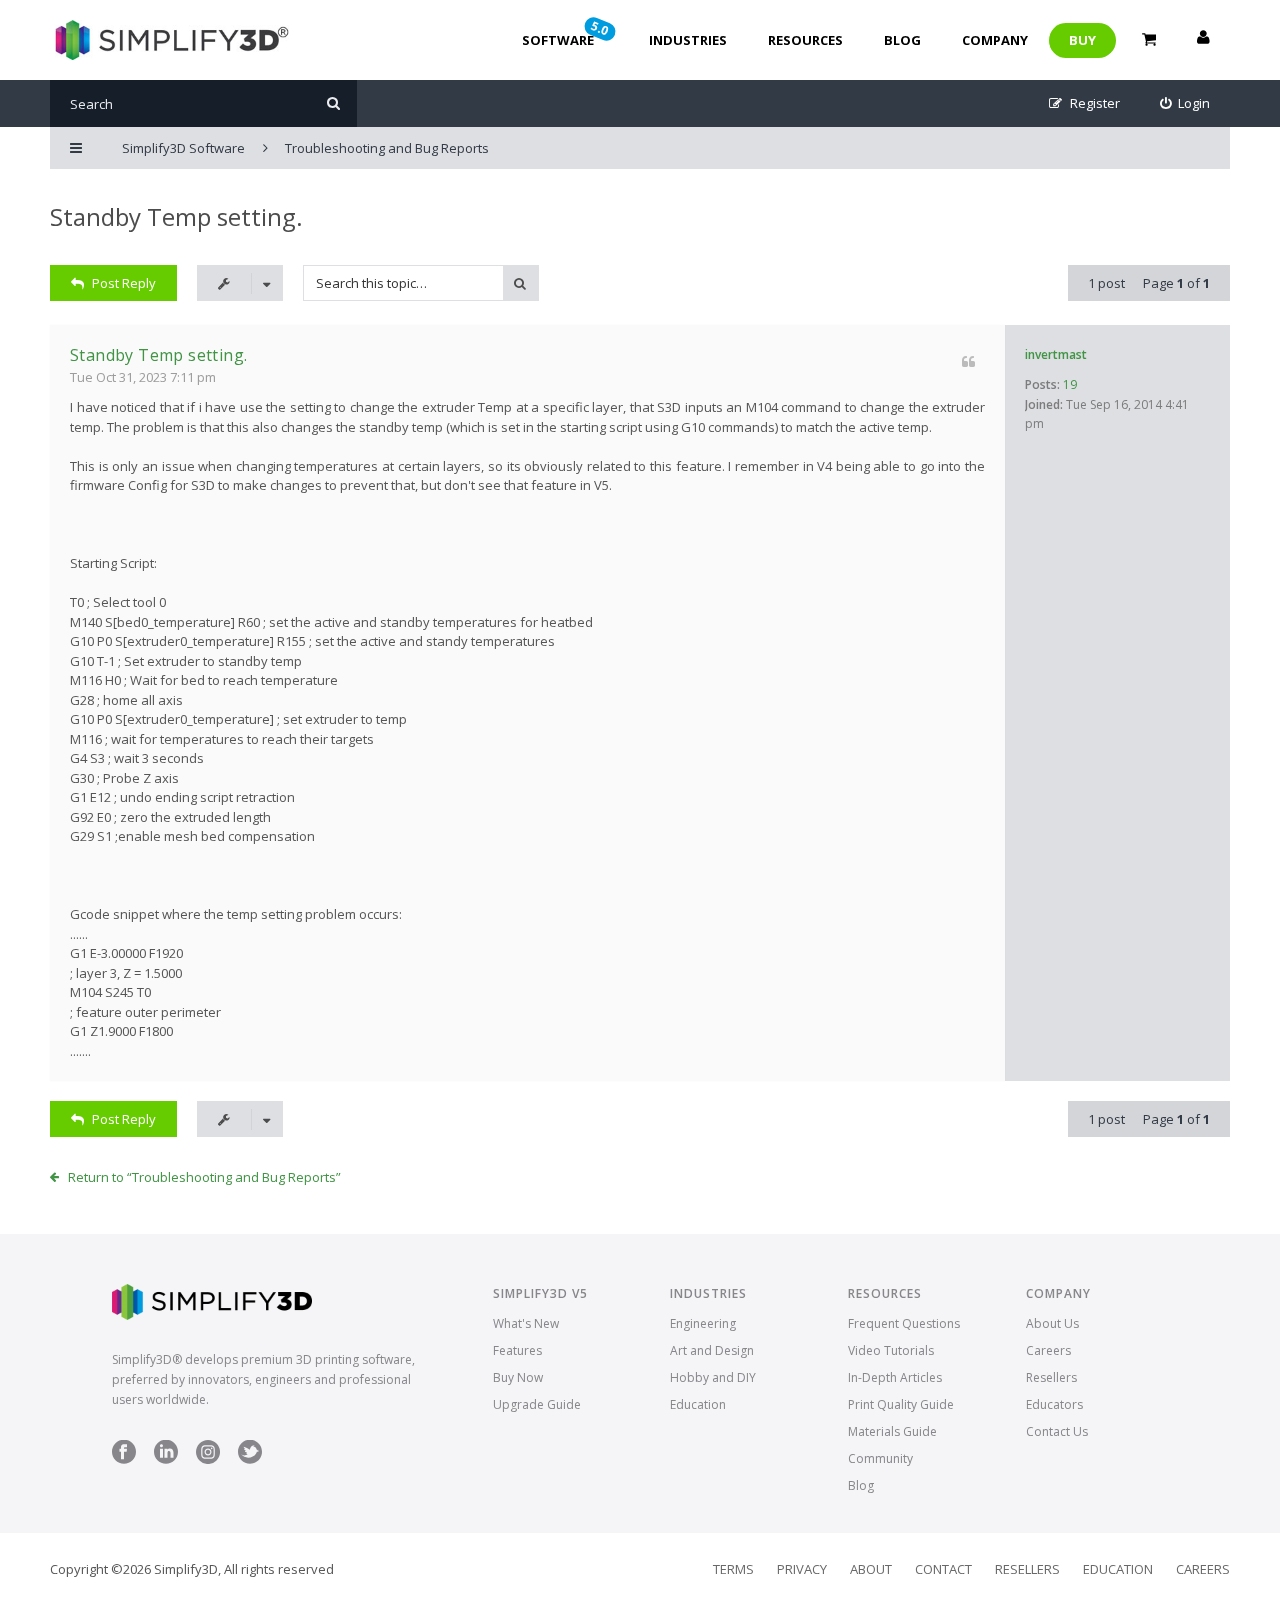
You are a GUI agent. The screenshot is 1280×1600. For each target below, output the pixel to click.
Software (567, 33)
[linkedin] (166, 1459)
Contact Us (1057, 1431)
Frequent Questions (904, 1323)
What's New (526, 1323)
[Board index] (169, 40)
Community (880, 1458)
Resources (805, 40)
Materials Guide (892, 1431)
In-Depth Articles (895, 1377)
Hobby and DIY (713, 1377)
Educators (1054, 1404)
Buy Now (518, 1377)
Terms (733, 1569)
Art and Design (712, 1350)
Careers (1048, 1350)
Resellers (1051, 1377)
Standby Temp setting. (176, 216)
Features (517, 1350)
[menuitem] (1185, 103)
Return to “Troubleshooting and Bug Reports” (204, 1177)
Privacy (802, 1569)
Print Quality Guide (901, 1404)
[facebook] (124, 1459)
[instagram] (208, 1459)
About (871, 1569)
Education (698, 1404)
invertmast (1056, 354)
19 (1070, 384)
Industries (688, 40)
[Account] (1203, 40)
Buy (1082, 40)
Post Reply (124, 283)
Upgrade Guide (537, 1404)
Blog (902, 40)
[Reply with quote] (968, 361)
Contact (943, 1569)
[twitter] (250, 1459)
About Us (1052, 1323)
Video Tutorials (891, 1350)
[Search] (333, 103)
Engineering (703, 1323)
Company (995, 40)
